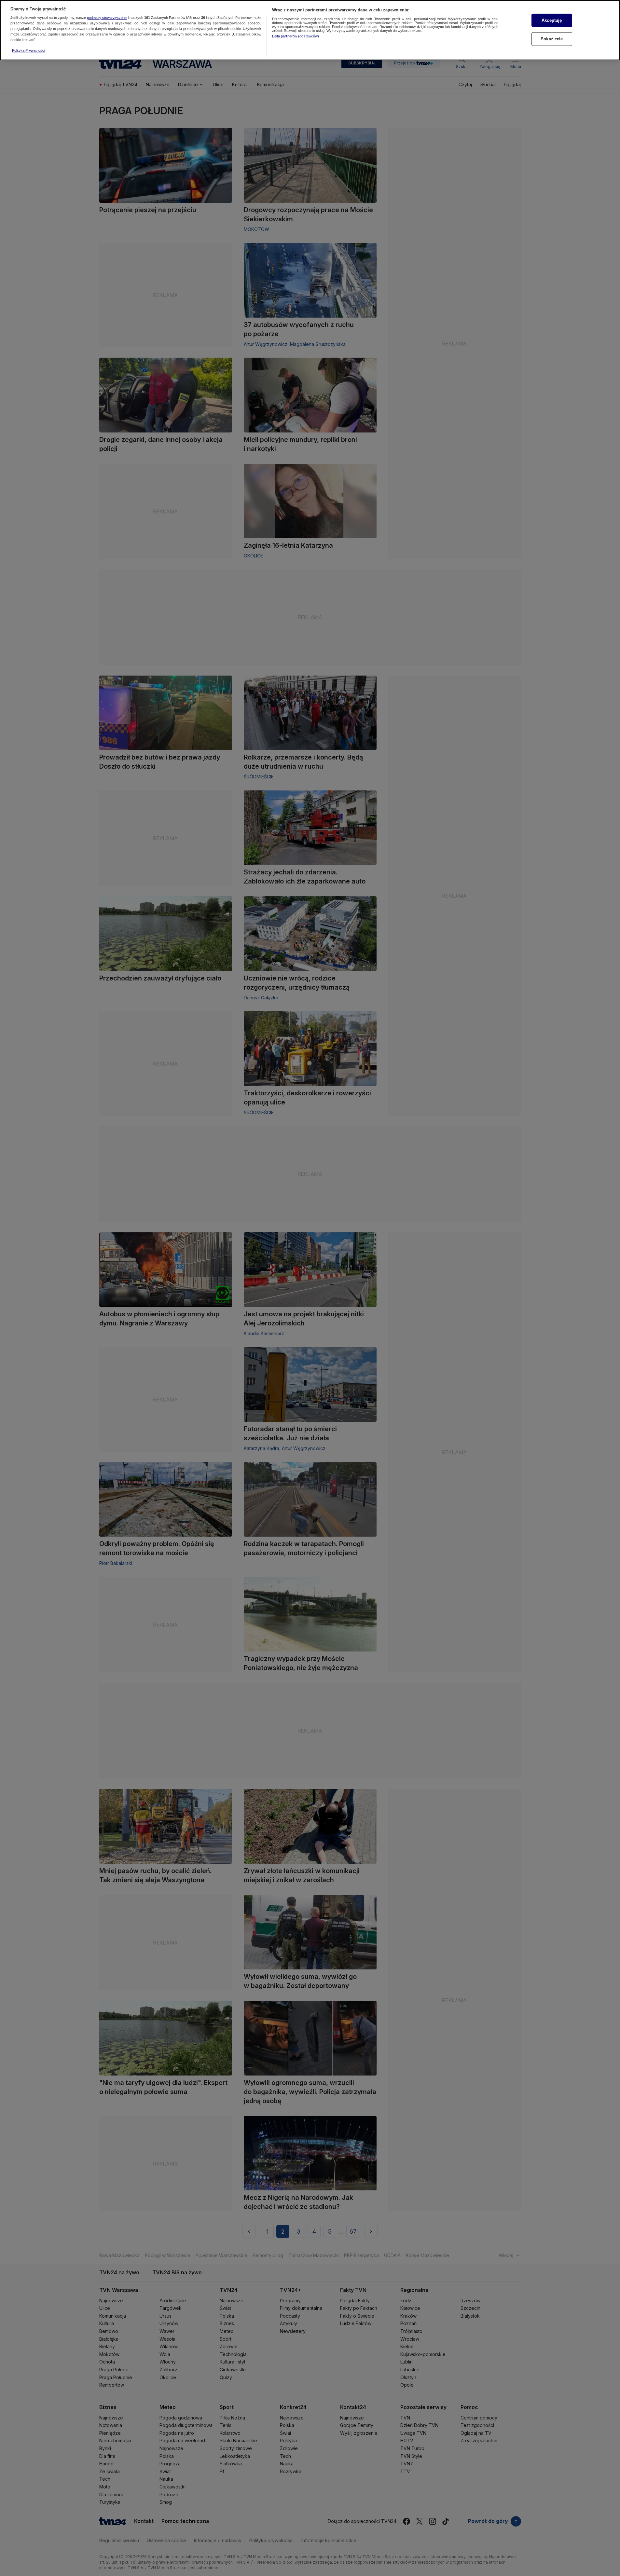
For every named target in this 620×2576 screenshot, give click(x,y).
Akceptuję (552, 20)
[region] (310, 30)
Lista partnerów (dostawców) (296, 36)
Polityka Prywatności (28, 50)
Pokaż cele (552, 39)
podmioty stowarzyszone (107, 18)
